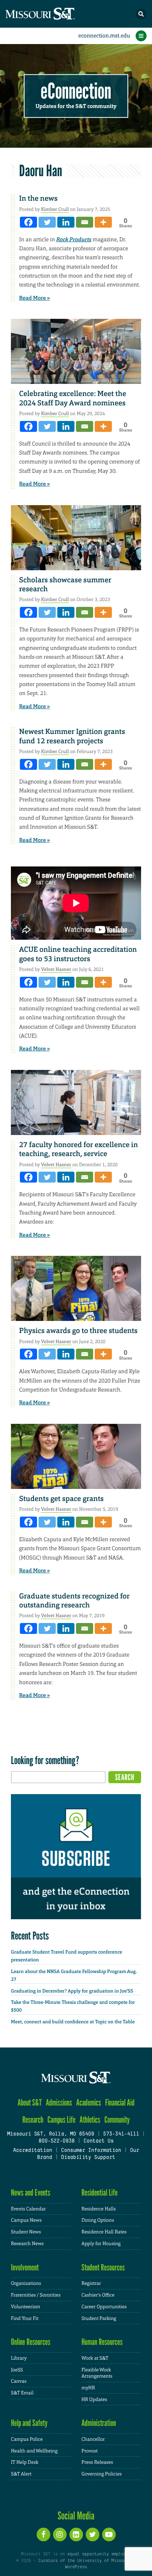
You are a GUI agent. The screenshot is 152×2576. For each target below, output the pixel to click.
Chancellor (93, 2439)
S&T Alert (21, 2474)
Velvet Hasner (56, 969)
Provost (90, 2451)
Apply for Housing (101, 2244)
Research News (27, 2244)
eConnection (76, 91)
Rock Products (74, 240)
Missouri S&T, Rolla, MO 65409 (50, 2134)
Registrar (91, 2283)
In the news (38, 198)
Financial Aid (120, 2103)
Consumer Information (91, 2151)
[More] (103, 222)
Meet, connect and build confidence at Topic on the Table (73, 2022)
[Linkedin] (66, 222)
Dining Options (98, 2220)
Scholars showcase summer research (65, 584)
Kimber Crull (55, 209)
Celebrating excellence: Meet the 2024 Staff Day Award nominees (73, 398)
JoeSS (17, 2370)
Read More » (34, 298)
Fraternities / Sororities (36, 2295)
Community (117, 2120)
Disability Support (88, 2158)
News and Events (31, 2193)
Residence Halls (99, 2209)
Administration (99, 2423)
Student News (26, 2232)
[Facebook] (28, 222)
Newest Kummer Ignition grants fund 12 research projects (72, 736)
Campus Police (27, 2439)
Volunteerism (26, 2307)
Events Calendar (28, 2209)
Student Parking (99, 2318)
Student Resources (103, 2267)
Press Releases (97, 2462)
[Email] (85, 222)
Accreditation (32, 2151)
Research (33, 2120)
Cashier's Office (98, 2295)
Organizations (26, 2283)
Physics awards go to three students (78, 1331)
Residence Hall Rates (104, 2232)
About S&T (30, 2103)
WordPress (76, 2567)
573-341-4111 (121, 2134)
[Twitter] (47, 222)
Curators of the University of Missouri (85, 2561)
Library (19, 2358)
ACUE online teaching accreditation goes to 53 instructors (78, 954)
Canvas (19, 2381)
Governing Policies (102, 2474)
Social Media (76, 2516)
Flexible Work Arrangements (97, 2373)
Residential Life (100, 2193)
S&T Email (22, 2393)
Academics (88, 2103)
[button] (141, 14)
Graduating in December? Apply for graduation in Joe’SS (72, 1991)
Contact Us (98, 2141)
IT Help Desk (25, 2462)
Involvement (25, 2267)
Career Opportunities (104, 2307)
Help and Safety (29, 2423)
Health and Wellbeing (34, 2451)
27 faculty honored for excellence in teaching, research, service (79, 1149)
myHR (88, 2388)
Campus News (26, 2220)
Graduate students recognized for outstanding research (74, 1601)
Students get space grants (61, 1499)
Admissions (59, 2103)
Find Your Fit (25, 2318)
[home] (55, 14)
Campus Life (62, 2120)
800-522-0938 (57, 2141)
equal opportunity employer (99, 2554)
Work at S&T (95, 2358)
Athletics (90, 2120)
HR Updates (94, 2399)
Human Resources (102, 2342)
